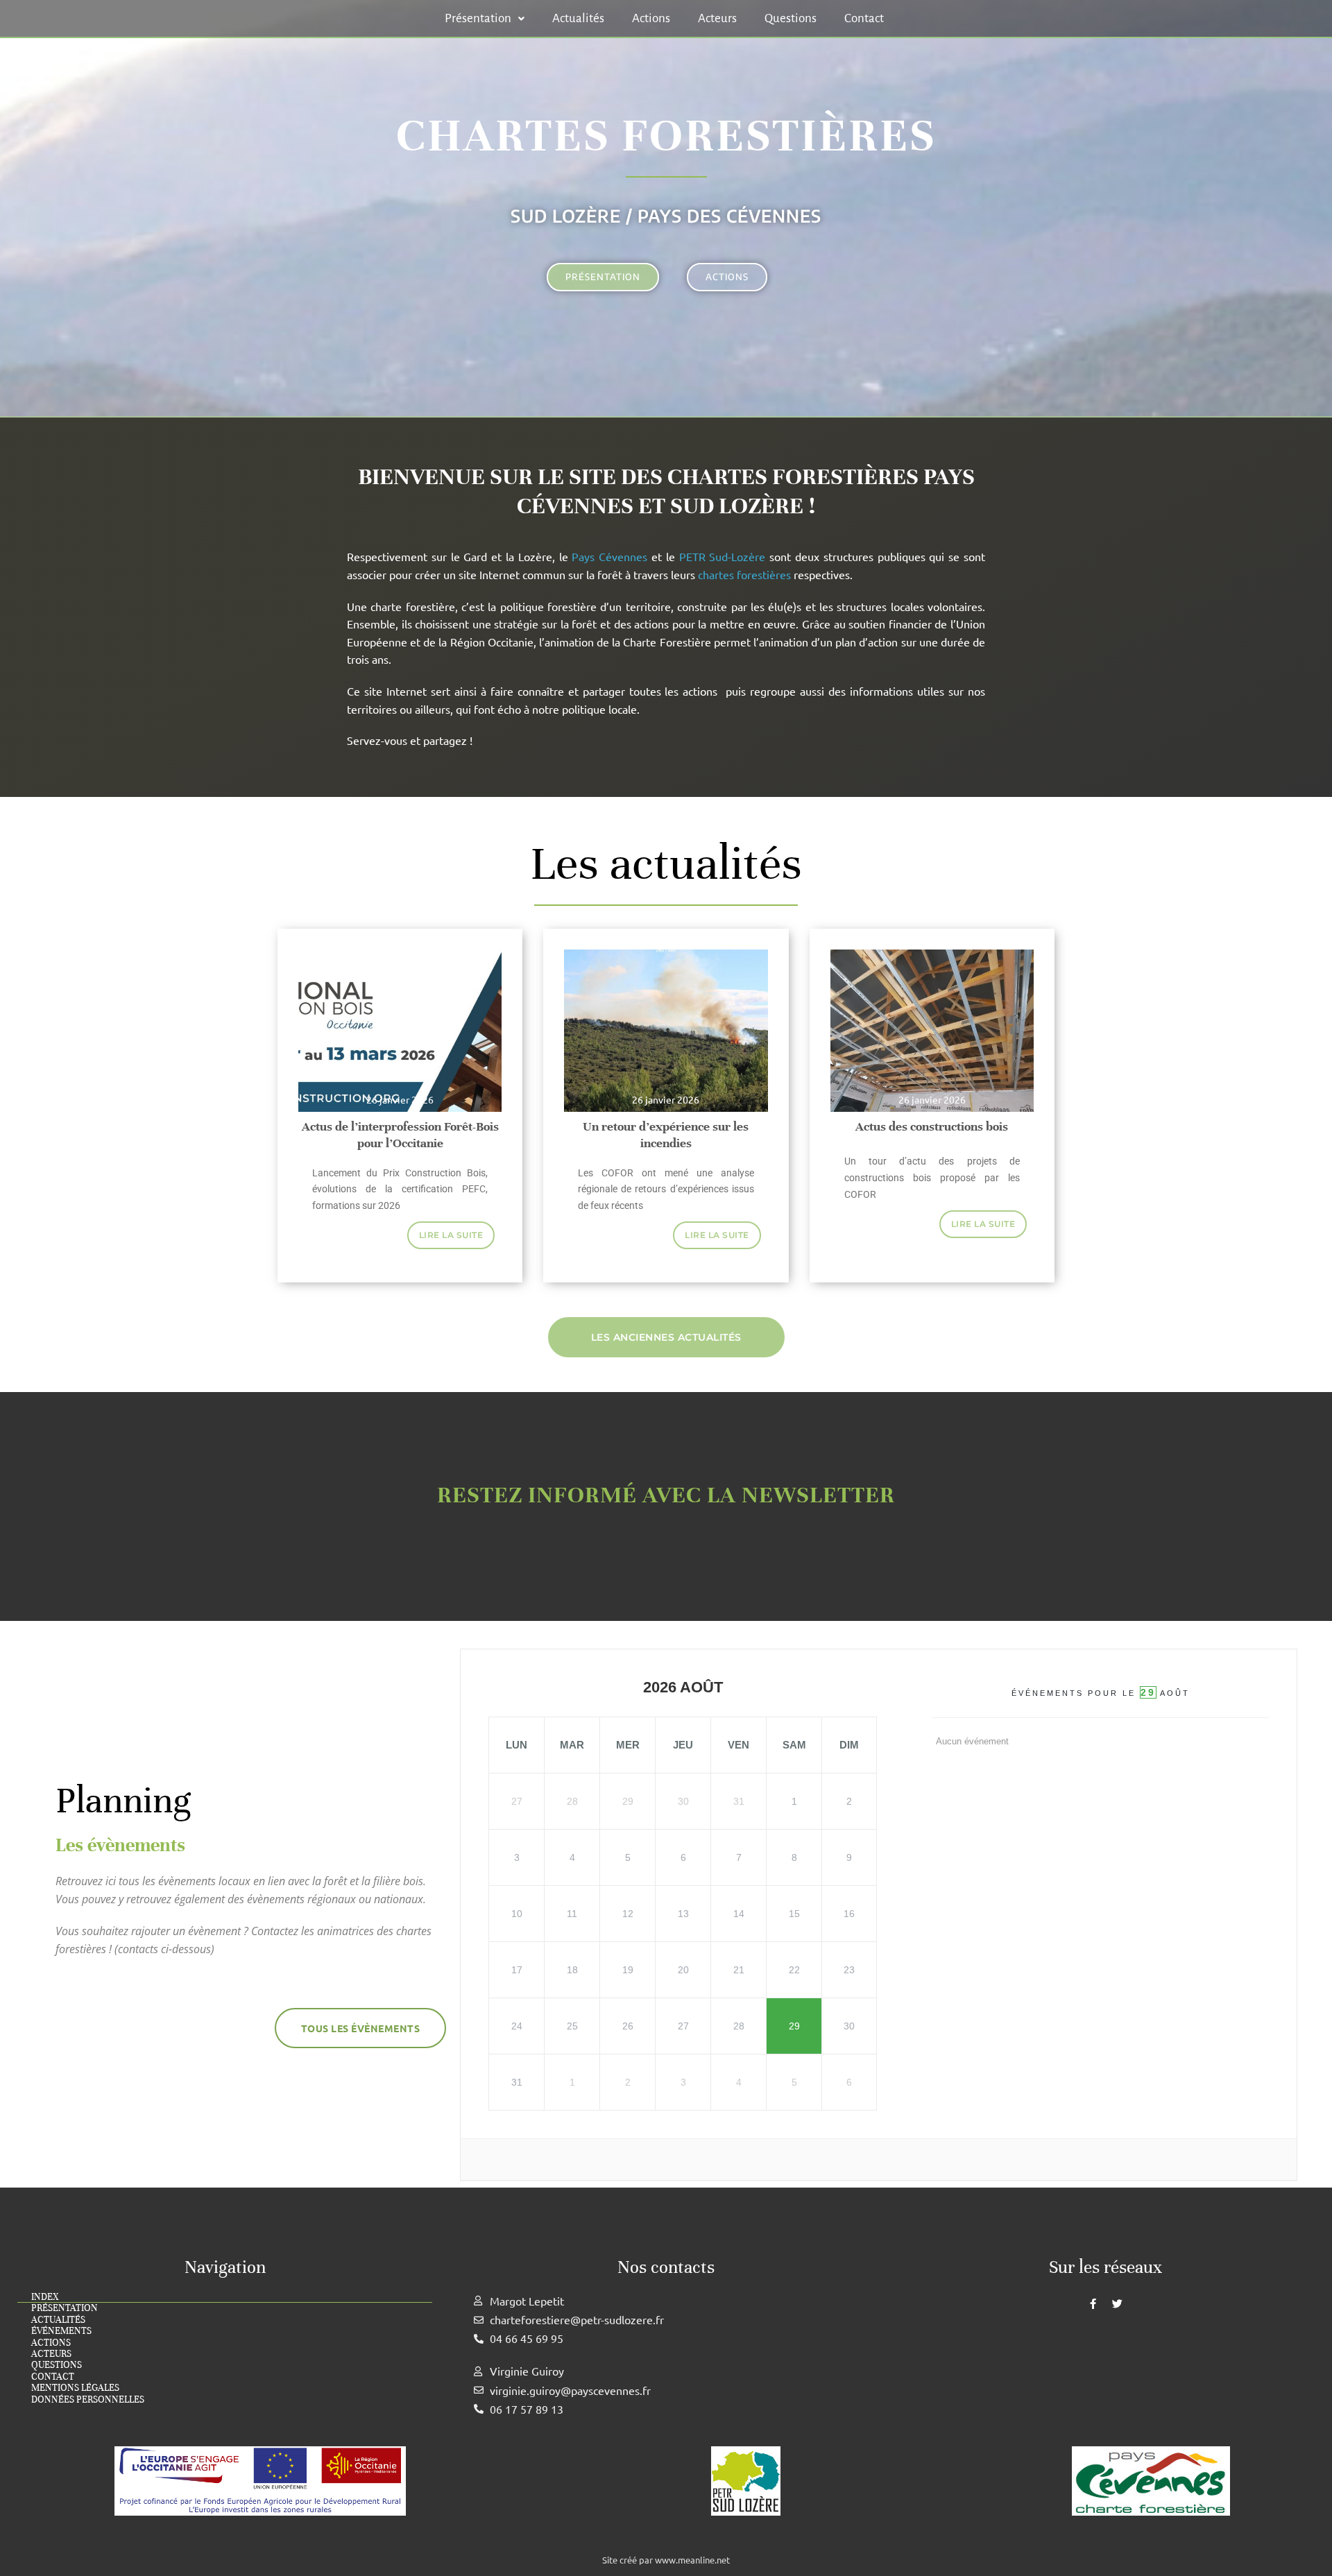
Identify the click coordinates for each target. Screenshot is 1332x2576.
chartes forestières (744, 574)
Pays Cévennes (609, 556)
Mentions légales (75, 2388)
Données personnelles (88, 2400)
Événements (61, 2331)
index (45, 2297)
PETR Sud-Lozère (723, 556)
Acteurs (717, 18)
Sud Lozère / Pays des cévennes (666, 216)
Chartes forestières (666, 136)
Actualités (578, 18)
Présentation (478, 18)
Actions (651, 18)
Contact (864, 18)
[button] (485, 18)
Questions (791, 18)
